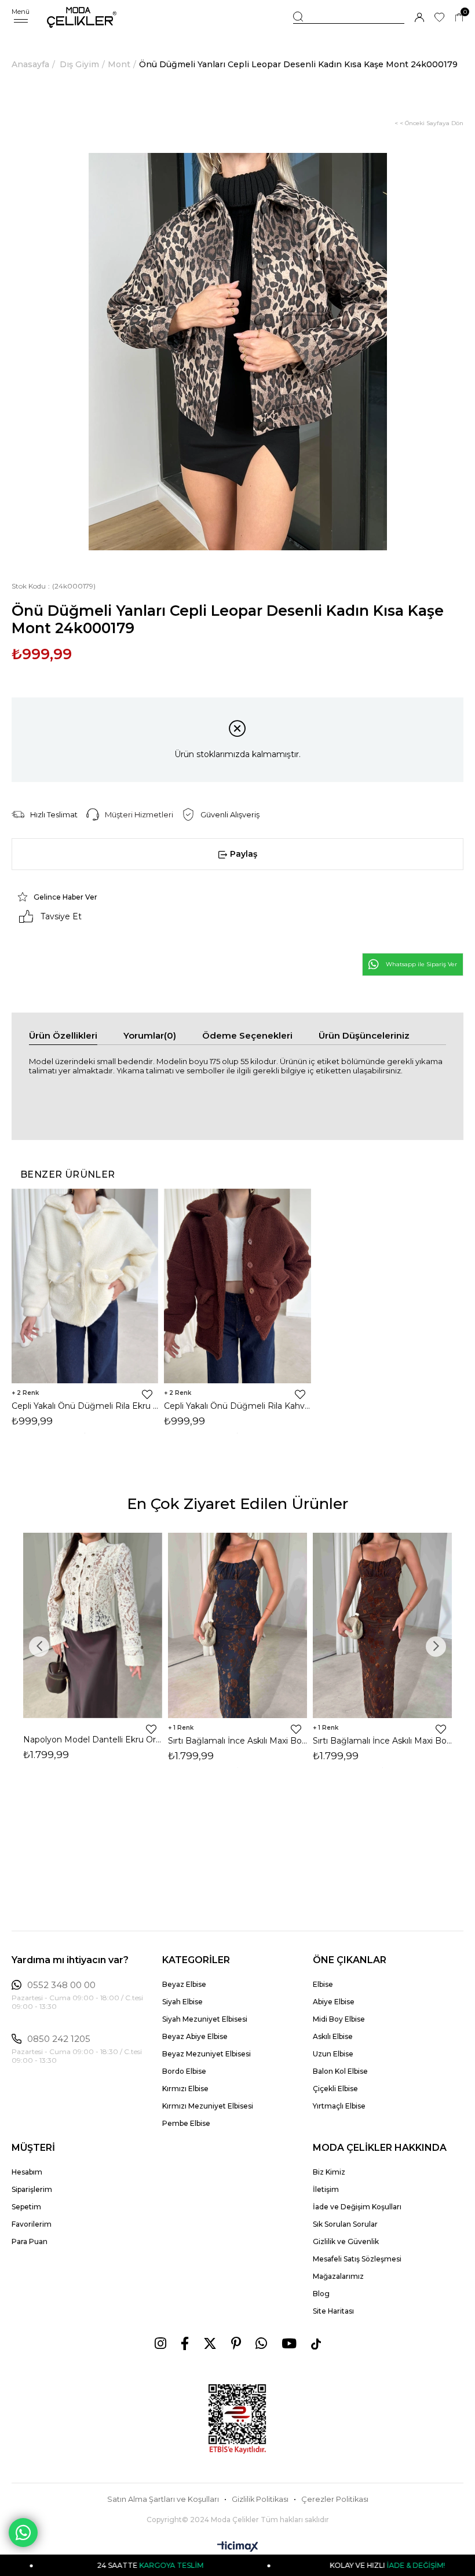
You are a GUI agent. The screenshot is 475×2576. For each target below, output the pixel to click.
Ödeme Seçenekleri (247, 1035)
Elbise (323, 1984)
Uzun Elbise (333, 2054)
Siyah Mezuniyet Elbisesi (205, 2019)
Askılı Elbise (333, 2036)
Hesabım (27, 2172)
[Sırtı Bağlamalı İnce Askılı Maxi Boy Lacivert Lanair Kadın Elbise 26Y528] (237, 1625)
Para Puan (30, 2241)
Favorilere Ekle (147, 1394)
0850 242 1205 (59, 2039)
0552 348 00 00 (61, 1985)
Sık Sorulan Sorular (345, 2224)
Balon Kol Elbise (340, 2071)
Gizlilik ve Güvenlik (346, 2241)
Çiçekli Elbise (335, 2089)
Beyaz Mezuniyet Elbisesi (207, 2054)
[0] (459, 18)
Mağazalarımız (338, 2276)
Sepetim (26, 2207)
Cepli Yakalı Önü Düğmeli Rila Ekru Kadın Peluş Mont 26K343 (85, 1406)
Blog (321, 2294)
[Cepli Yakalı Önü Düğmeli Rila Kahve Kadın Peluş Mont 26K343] (237, 1286)
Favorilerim (32, 2224)
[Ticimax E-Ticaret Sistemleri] (238, 2547)
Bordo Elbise (184, 2071)
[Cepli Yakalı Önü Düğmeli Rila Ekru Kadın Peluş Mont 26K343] (85, 1286)
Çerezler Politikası (335, 2499)
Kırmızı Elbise (185, 2089)
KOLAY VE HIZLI (327, 2565)
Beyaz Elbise (184, 1984)
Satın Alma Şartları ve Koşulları (163, 2499)
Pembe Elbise (186, 2123)
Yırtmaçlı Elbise (339, 2106)
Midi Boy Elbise (339, 2019)
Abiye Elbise (334, 2002)
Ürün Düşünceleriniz (364, 1035)
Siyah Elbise (182, 2002)
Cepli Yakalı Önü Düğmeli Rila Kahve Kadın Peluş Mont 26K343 (237, 1406)
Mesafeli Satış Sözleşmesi (357, 2259)
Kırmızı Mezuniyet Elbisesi (208, 2106)
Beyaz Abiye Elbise (195, 2036)
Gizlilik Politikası (260, 2499)
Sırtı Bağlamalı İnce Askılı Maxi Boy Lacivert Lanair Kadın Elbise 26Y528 (237, 1741)
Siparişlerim (32, 2189)
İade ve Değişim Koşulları (357, 2207)
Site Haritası (333, 2311)
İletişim (326, 2189)
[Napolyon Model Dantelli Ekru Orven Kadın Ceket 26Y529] (93, 1625)
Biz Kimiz (329, 2172)
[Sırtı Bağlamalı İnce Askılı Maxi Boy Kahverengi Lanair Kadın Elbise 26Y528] (382, 1625)
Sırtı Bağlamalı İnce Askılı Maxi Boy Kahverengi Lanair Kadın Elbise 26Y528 (382, 1741)
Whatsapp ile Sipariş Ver (421, 964)
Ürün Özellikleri (63, 1035)
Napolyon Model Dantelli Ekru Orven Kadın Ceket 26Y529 (93, 1740)
